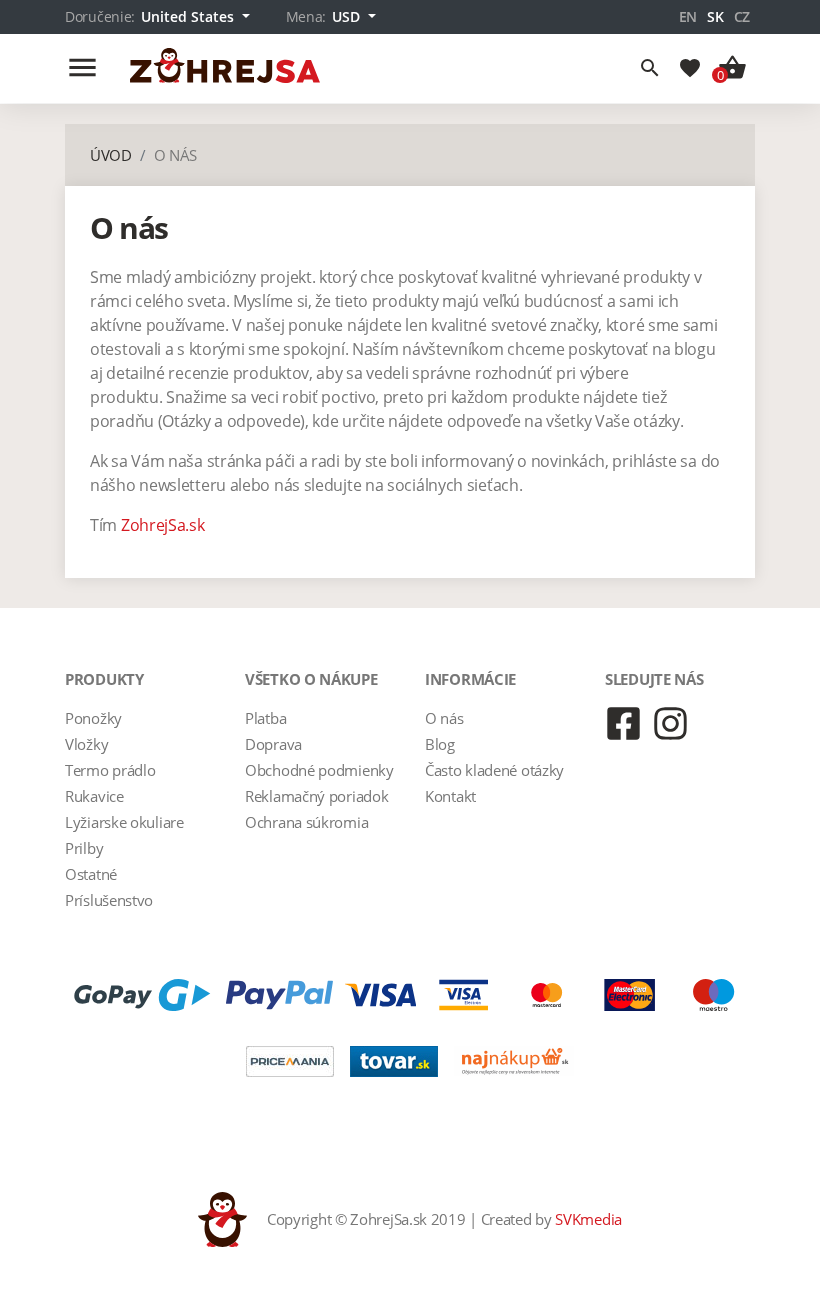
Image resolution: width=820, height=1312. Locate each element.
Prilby (84, 848)
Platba (265, 718)
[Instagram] (670, 723)
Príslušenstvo (109, 900)
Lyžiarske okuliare (124, 822)
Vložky (86, 744)
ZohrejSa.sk (163, 525)
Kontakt (450, 796)
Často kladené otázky (494, 770)
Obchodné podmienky (319, 770)
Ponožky (93, 718)
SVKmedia (588, 1219)
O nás (444, 718)
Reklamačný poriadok (316, 796)
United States (189, 16)
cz (742, 16)
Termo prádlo (110, 770)
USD (348, 16)
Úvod (111, 155)
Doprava (273, 744)
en (688, 16)
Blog (440, 744)
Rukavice (94, 796)
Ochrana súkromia (306, 822)
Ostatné (91, 874)
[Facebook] (623, 723)
